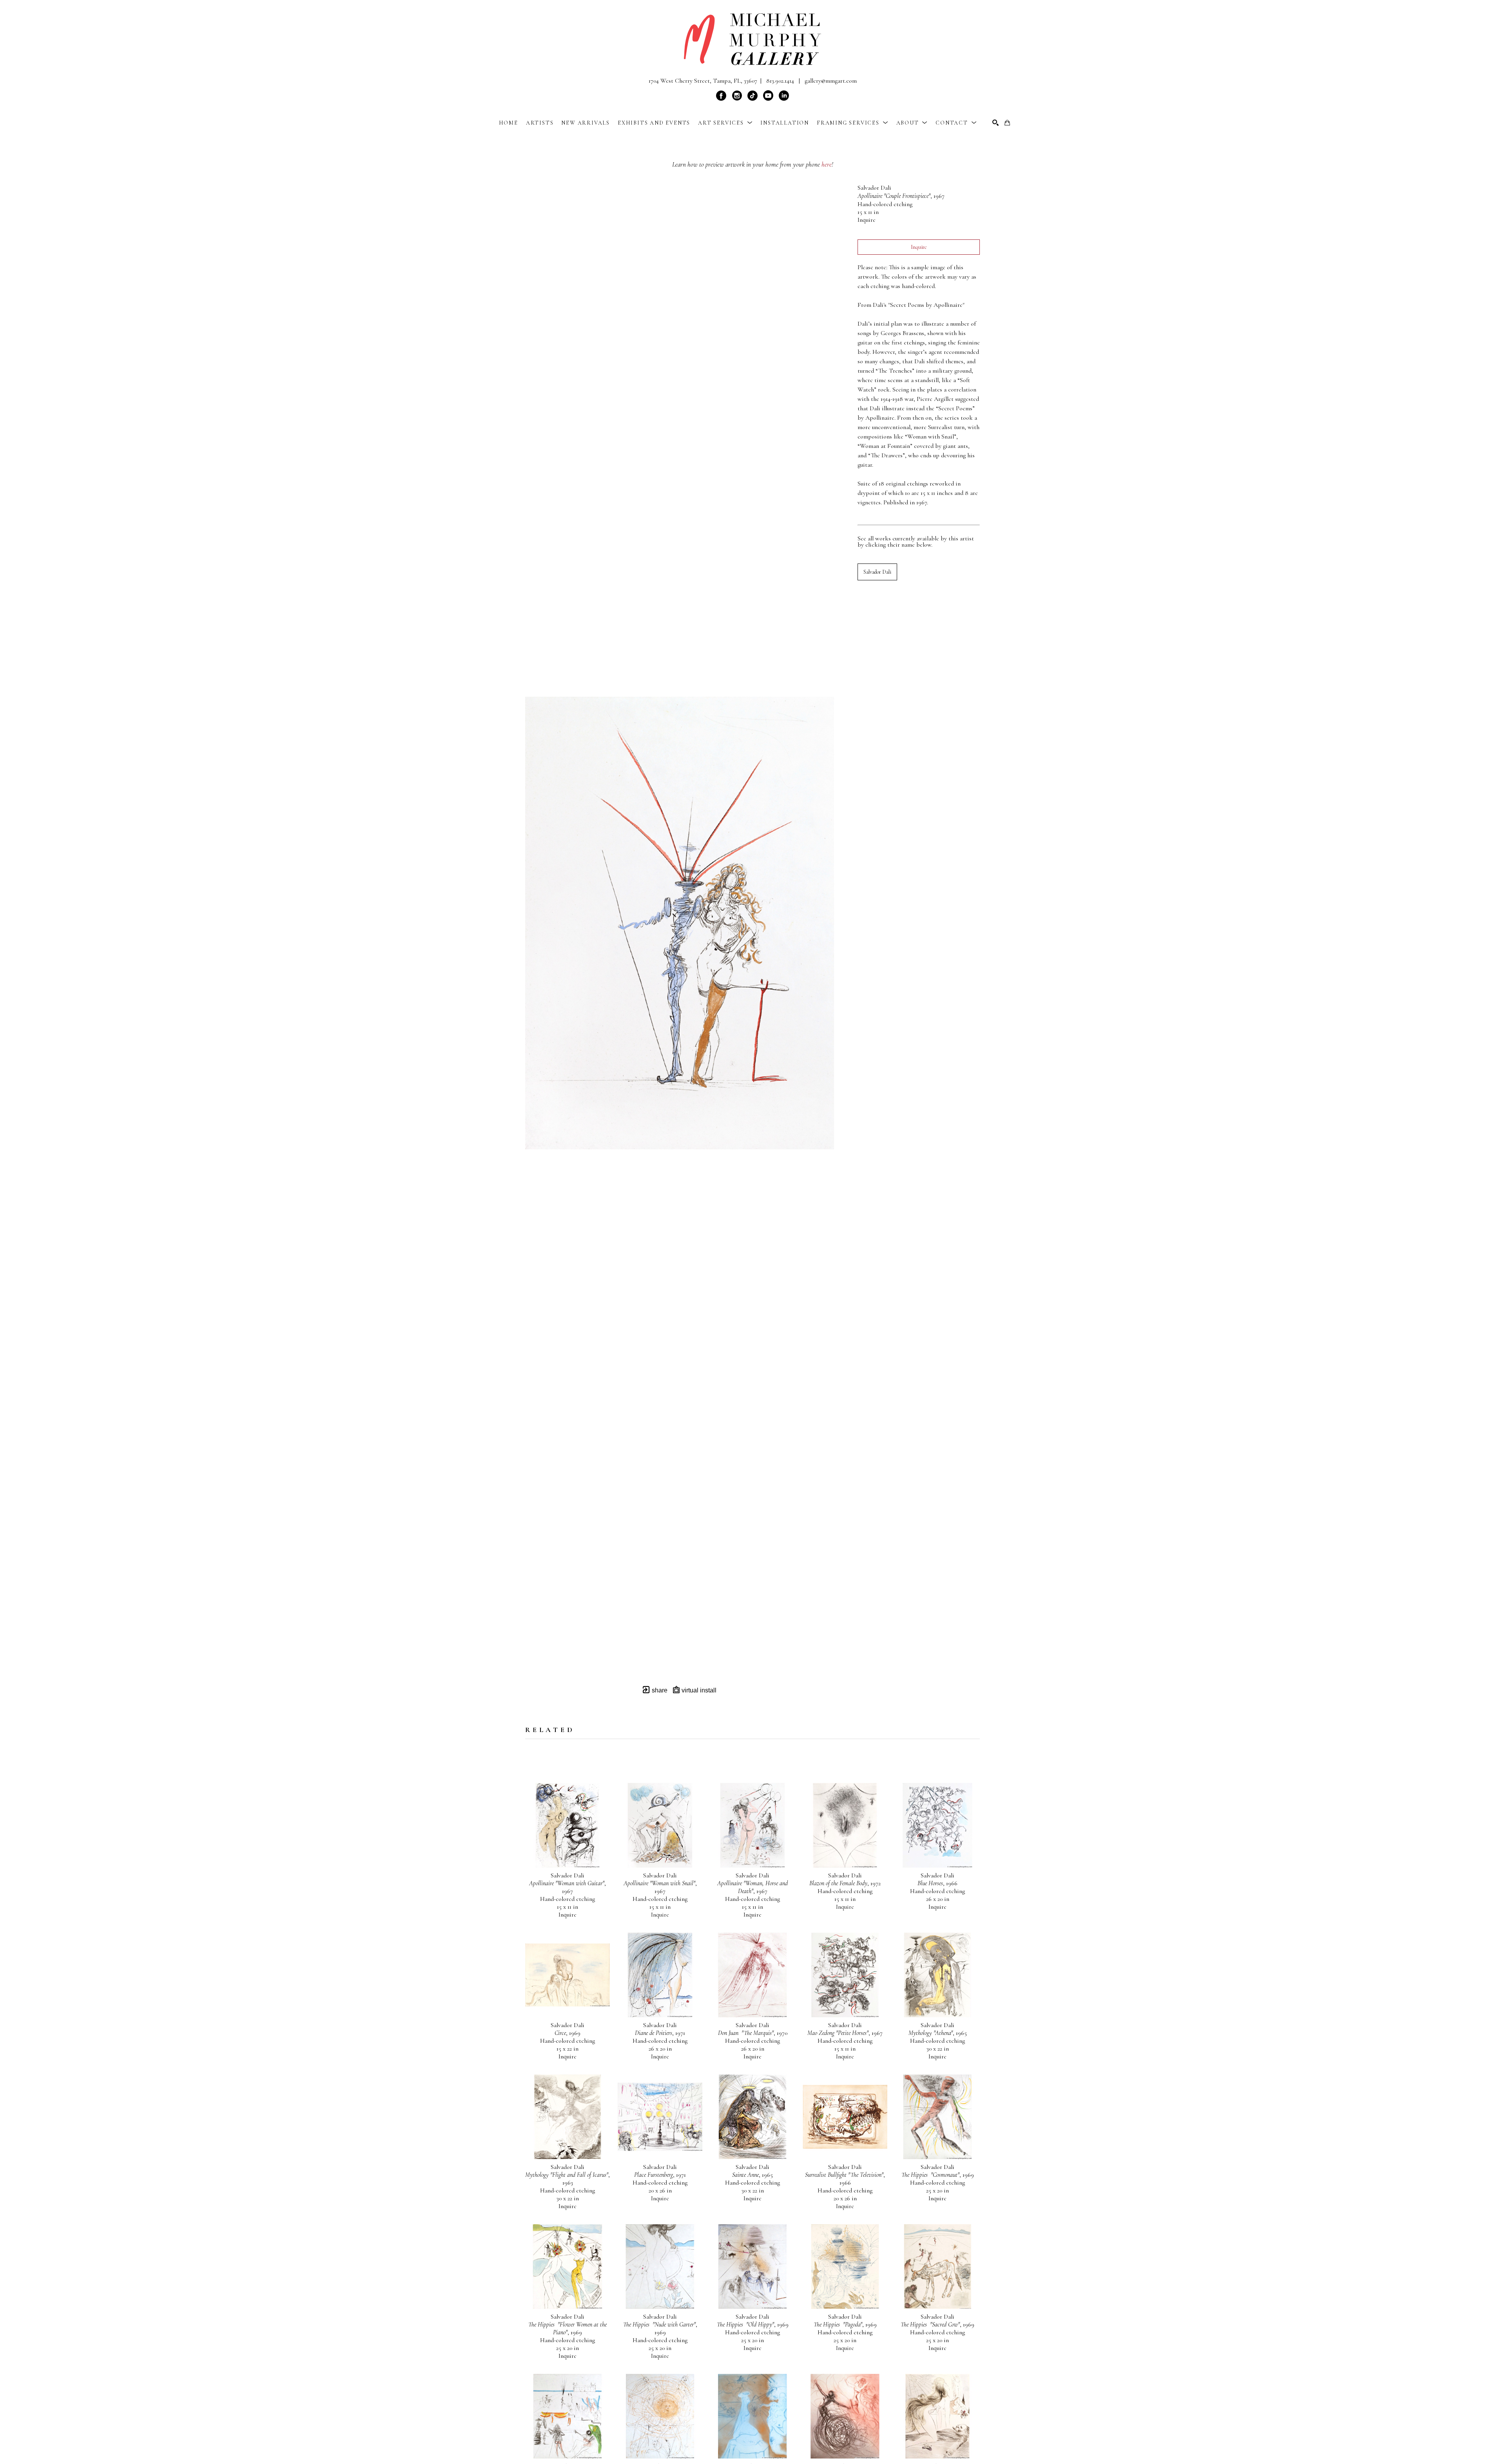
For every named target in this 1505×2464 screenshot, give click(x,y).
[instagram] (737, 96)
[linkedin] (784, 96)
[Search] (995, 123)
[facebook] (721, 96)
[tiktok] (752, 96)
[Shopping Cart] (1007, 123)
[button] (725, 123)
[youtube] (768, 96)
